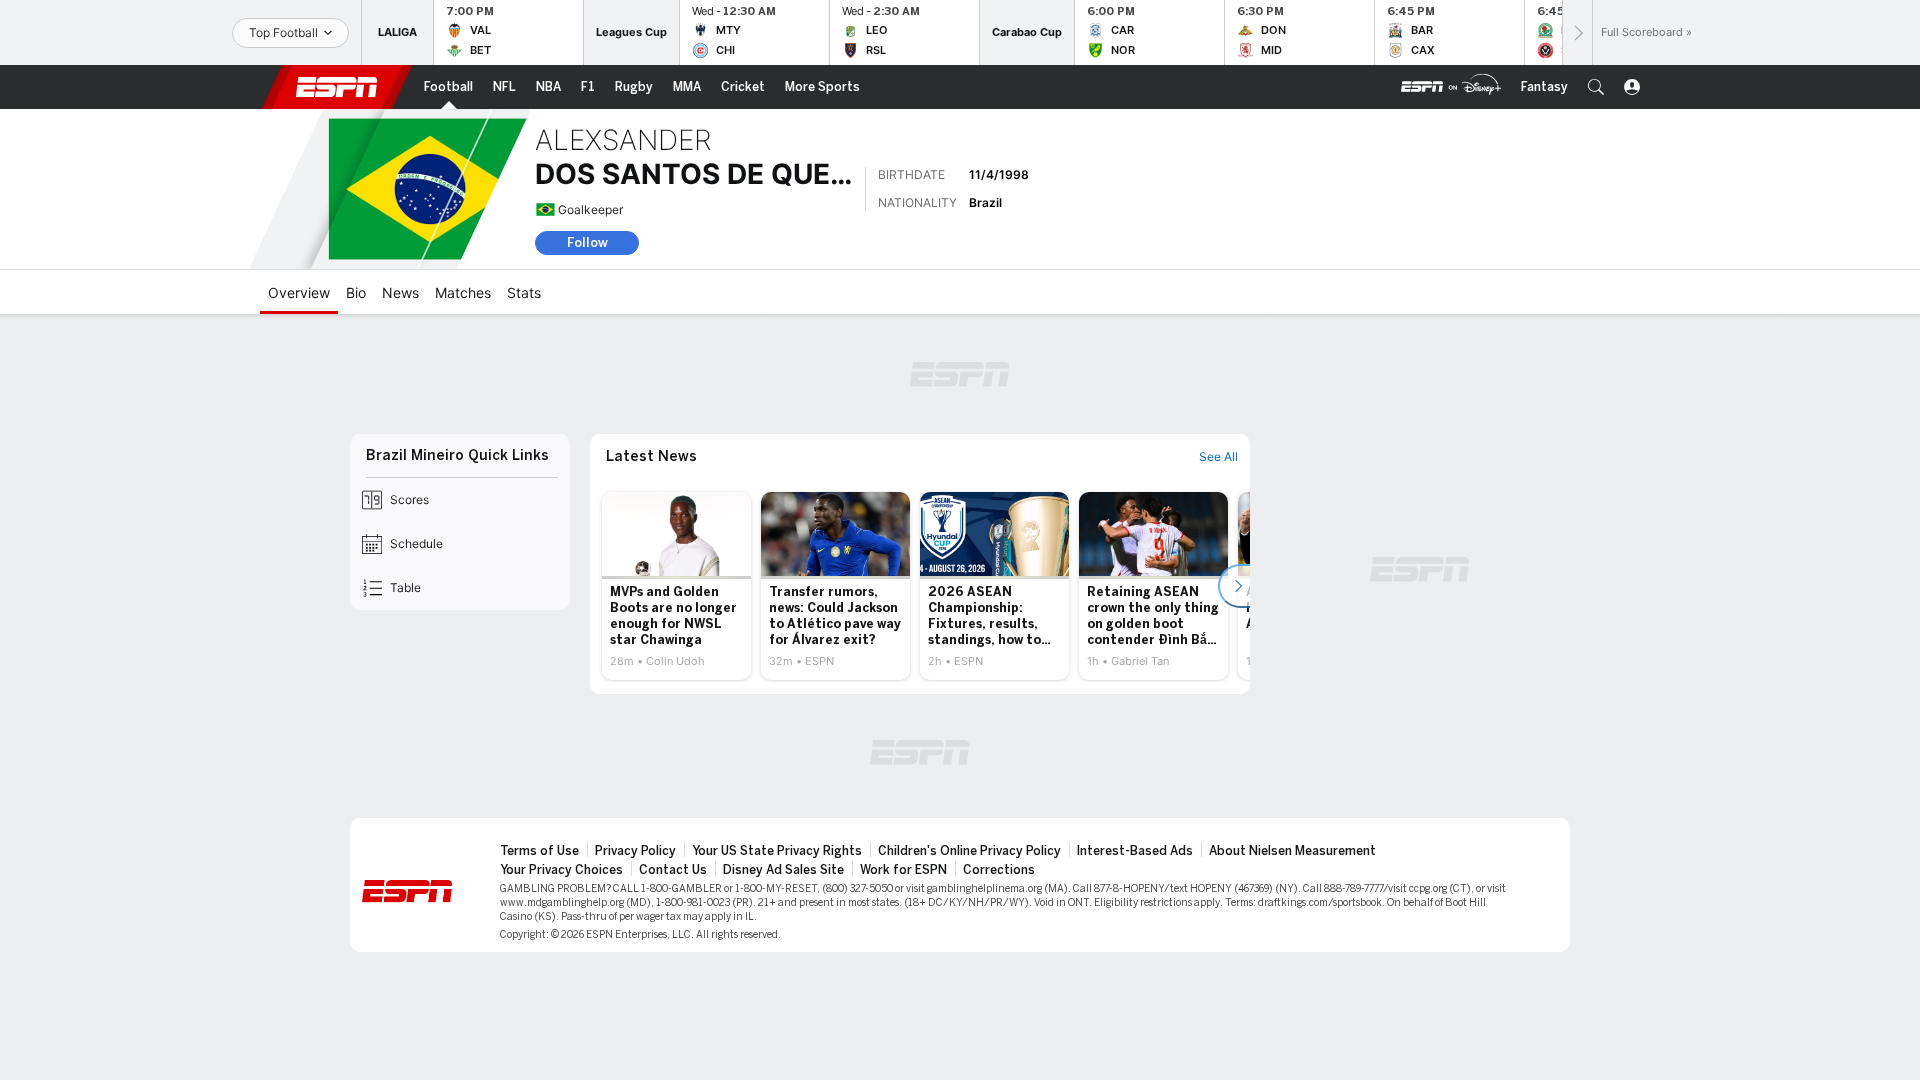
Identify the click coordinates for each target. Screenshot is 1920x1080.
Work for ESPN (903, 870)
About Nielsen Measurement (1292, 851)
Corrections (999, 870)
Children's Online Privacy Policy (969, 851)
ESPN (337, 87)
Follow (587, 242)
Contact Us (673, 870)
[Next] (1577, 32)
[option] (676, 586)
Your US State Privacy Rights (777, 851)
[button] (1596, 87)
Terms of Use (539, 851)
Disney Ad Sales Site (783, 870)
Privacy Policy (635, 851)
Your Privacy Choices (561, 870)
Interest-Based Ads (1135, 851)
